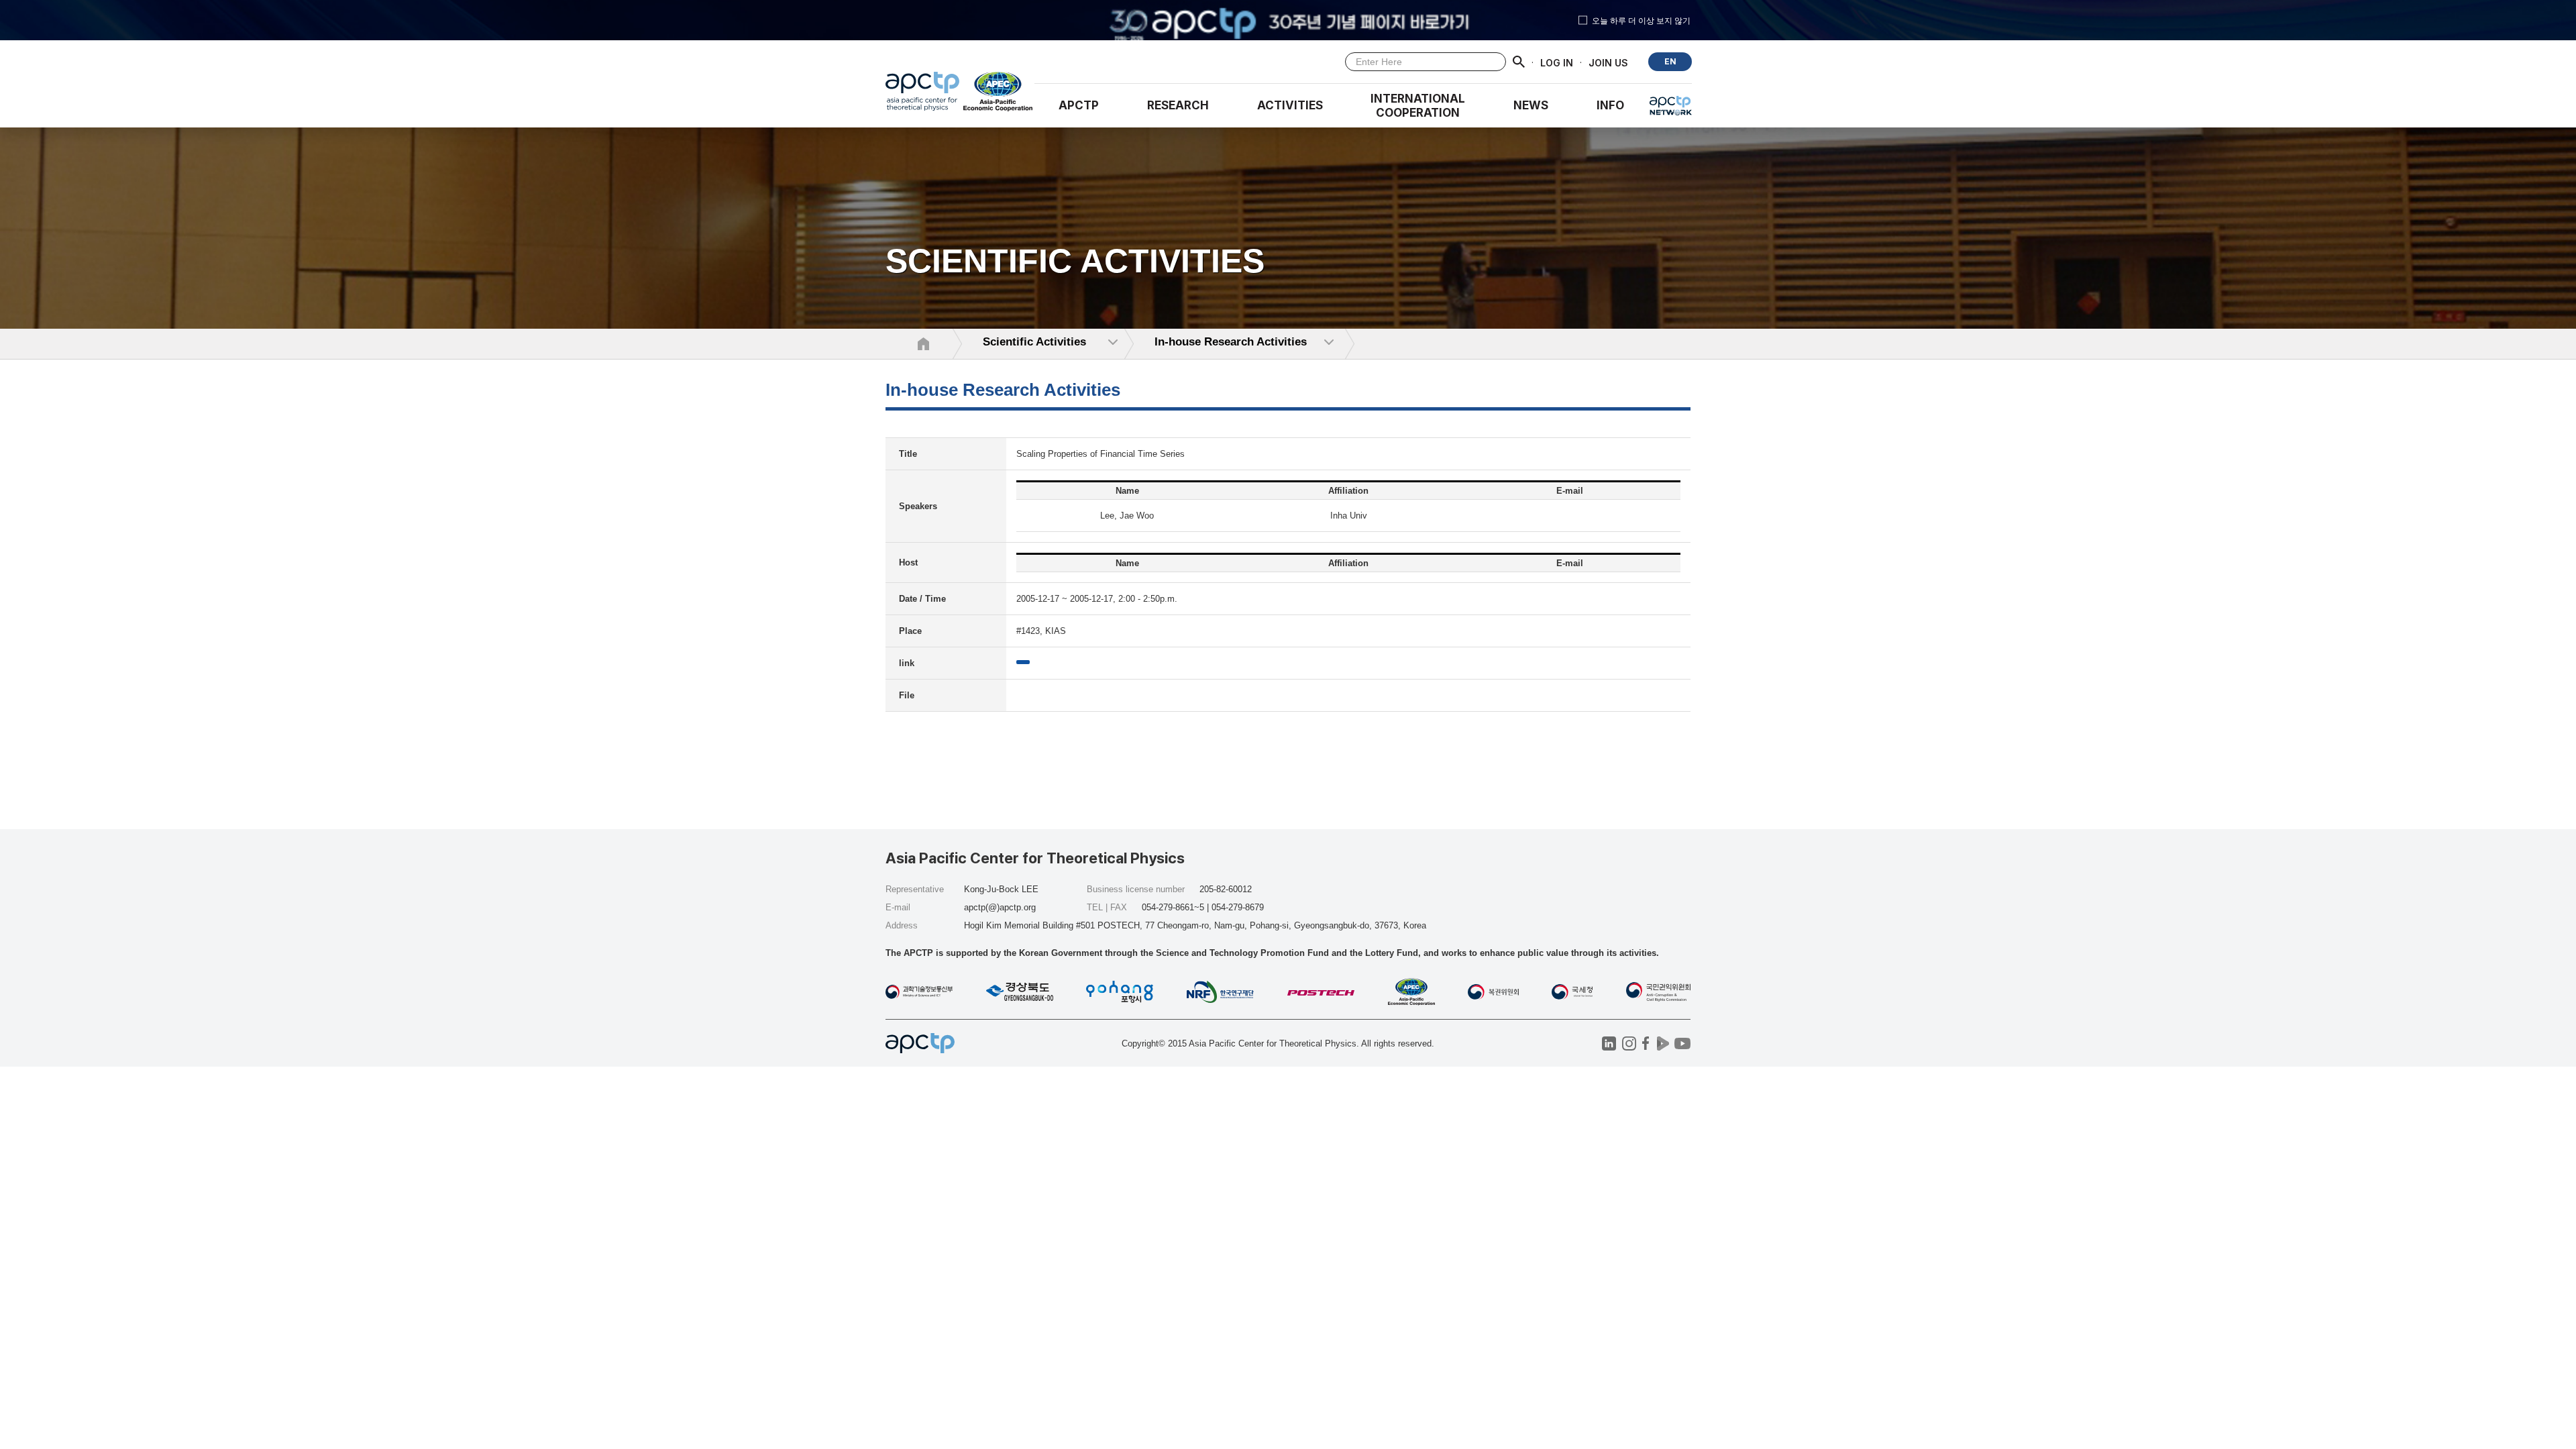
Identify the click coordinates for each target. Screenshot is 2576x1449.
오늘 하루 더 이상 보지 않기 (1641, 20)
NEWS (1531, 105)
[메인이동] (922, 95)
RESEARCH (1178, 105)
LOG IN (1557, 62)
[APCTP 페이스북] (1646, 1043)
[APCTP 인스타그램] (1629, 1043)
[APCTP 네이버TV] (1663, 1043)
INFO (1610, 105)
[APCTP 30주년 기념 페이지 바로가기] (1288, 20)
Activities (1290, 105)
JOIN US (1608, 62)
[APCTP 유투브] (1682, 1043)
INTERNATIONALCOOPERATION (1418, 106)
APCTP (1079, 105)
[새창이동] (999, 95)
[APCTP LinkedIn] (1609, 1043)
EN (1670, 61)
